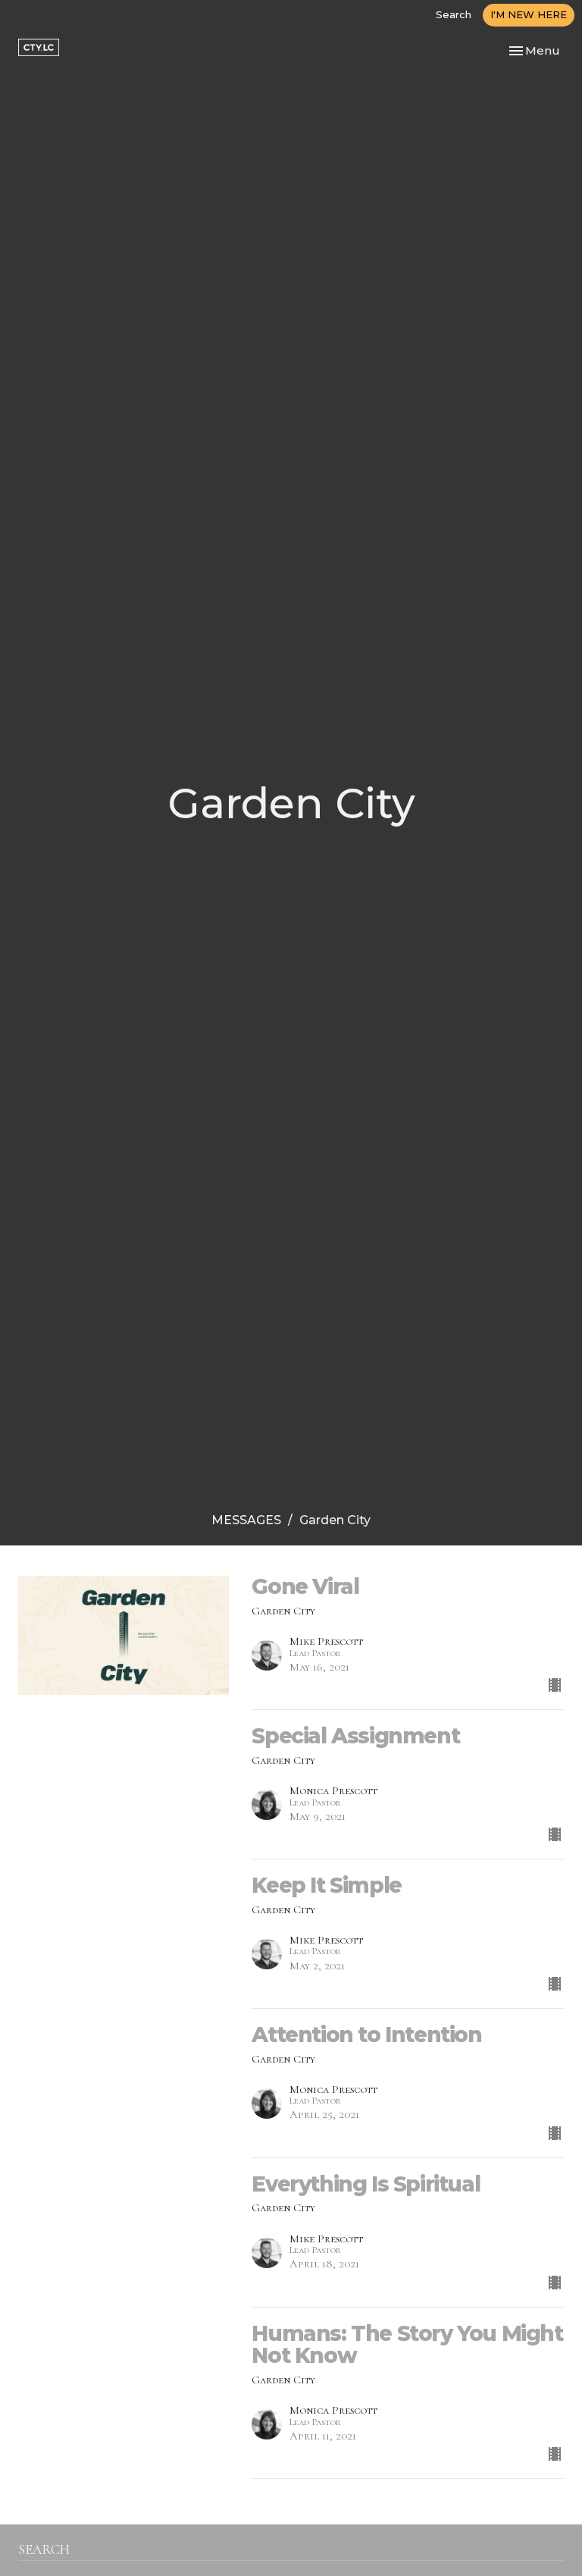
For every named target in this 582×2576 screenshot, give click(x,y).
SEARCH (44, 2549)
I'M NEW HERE (529, 14)
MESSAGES (246, 1520)
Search (454, 14)
